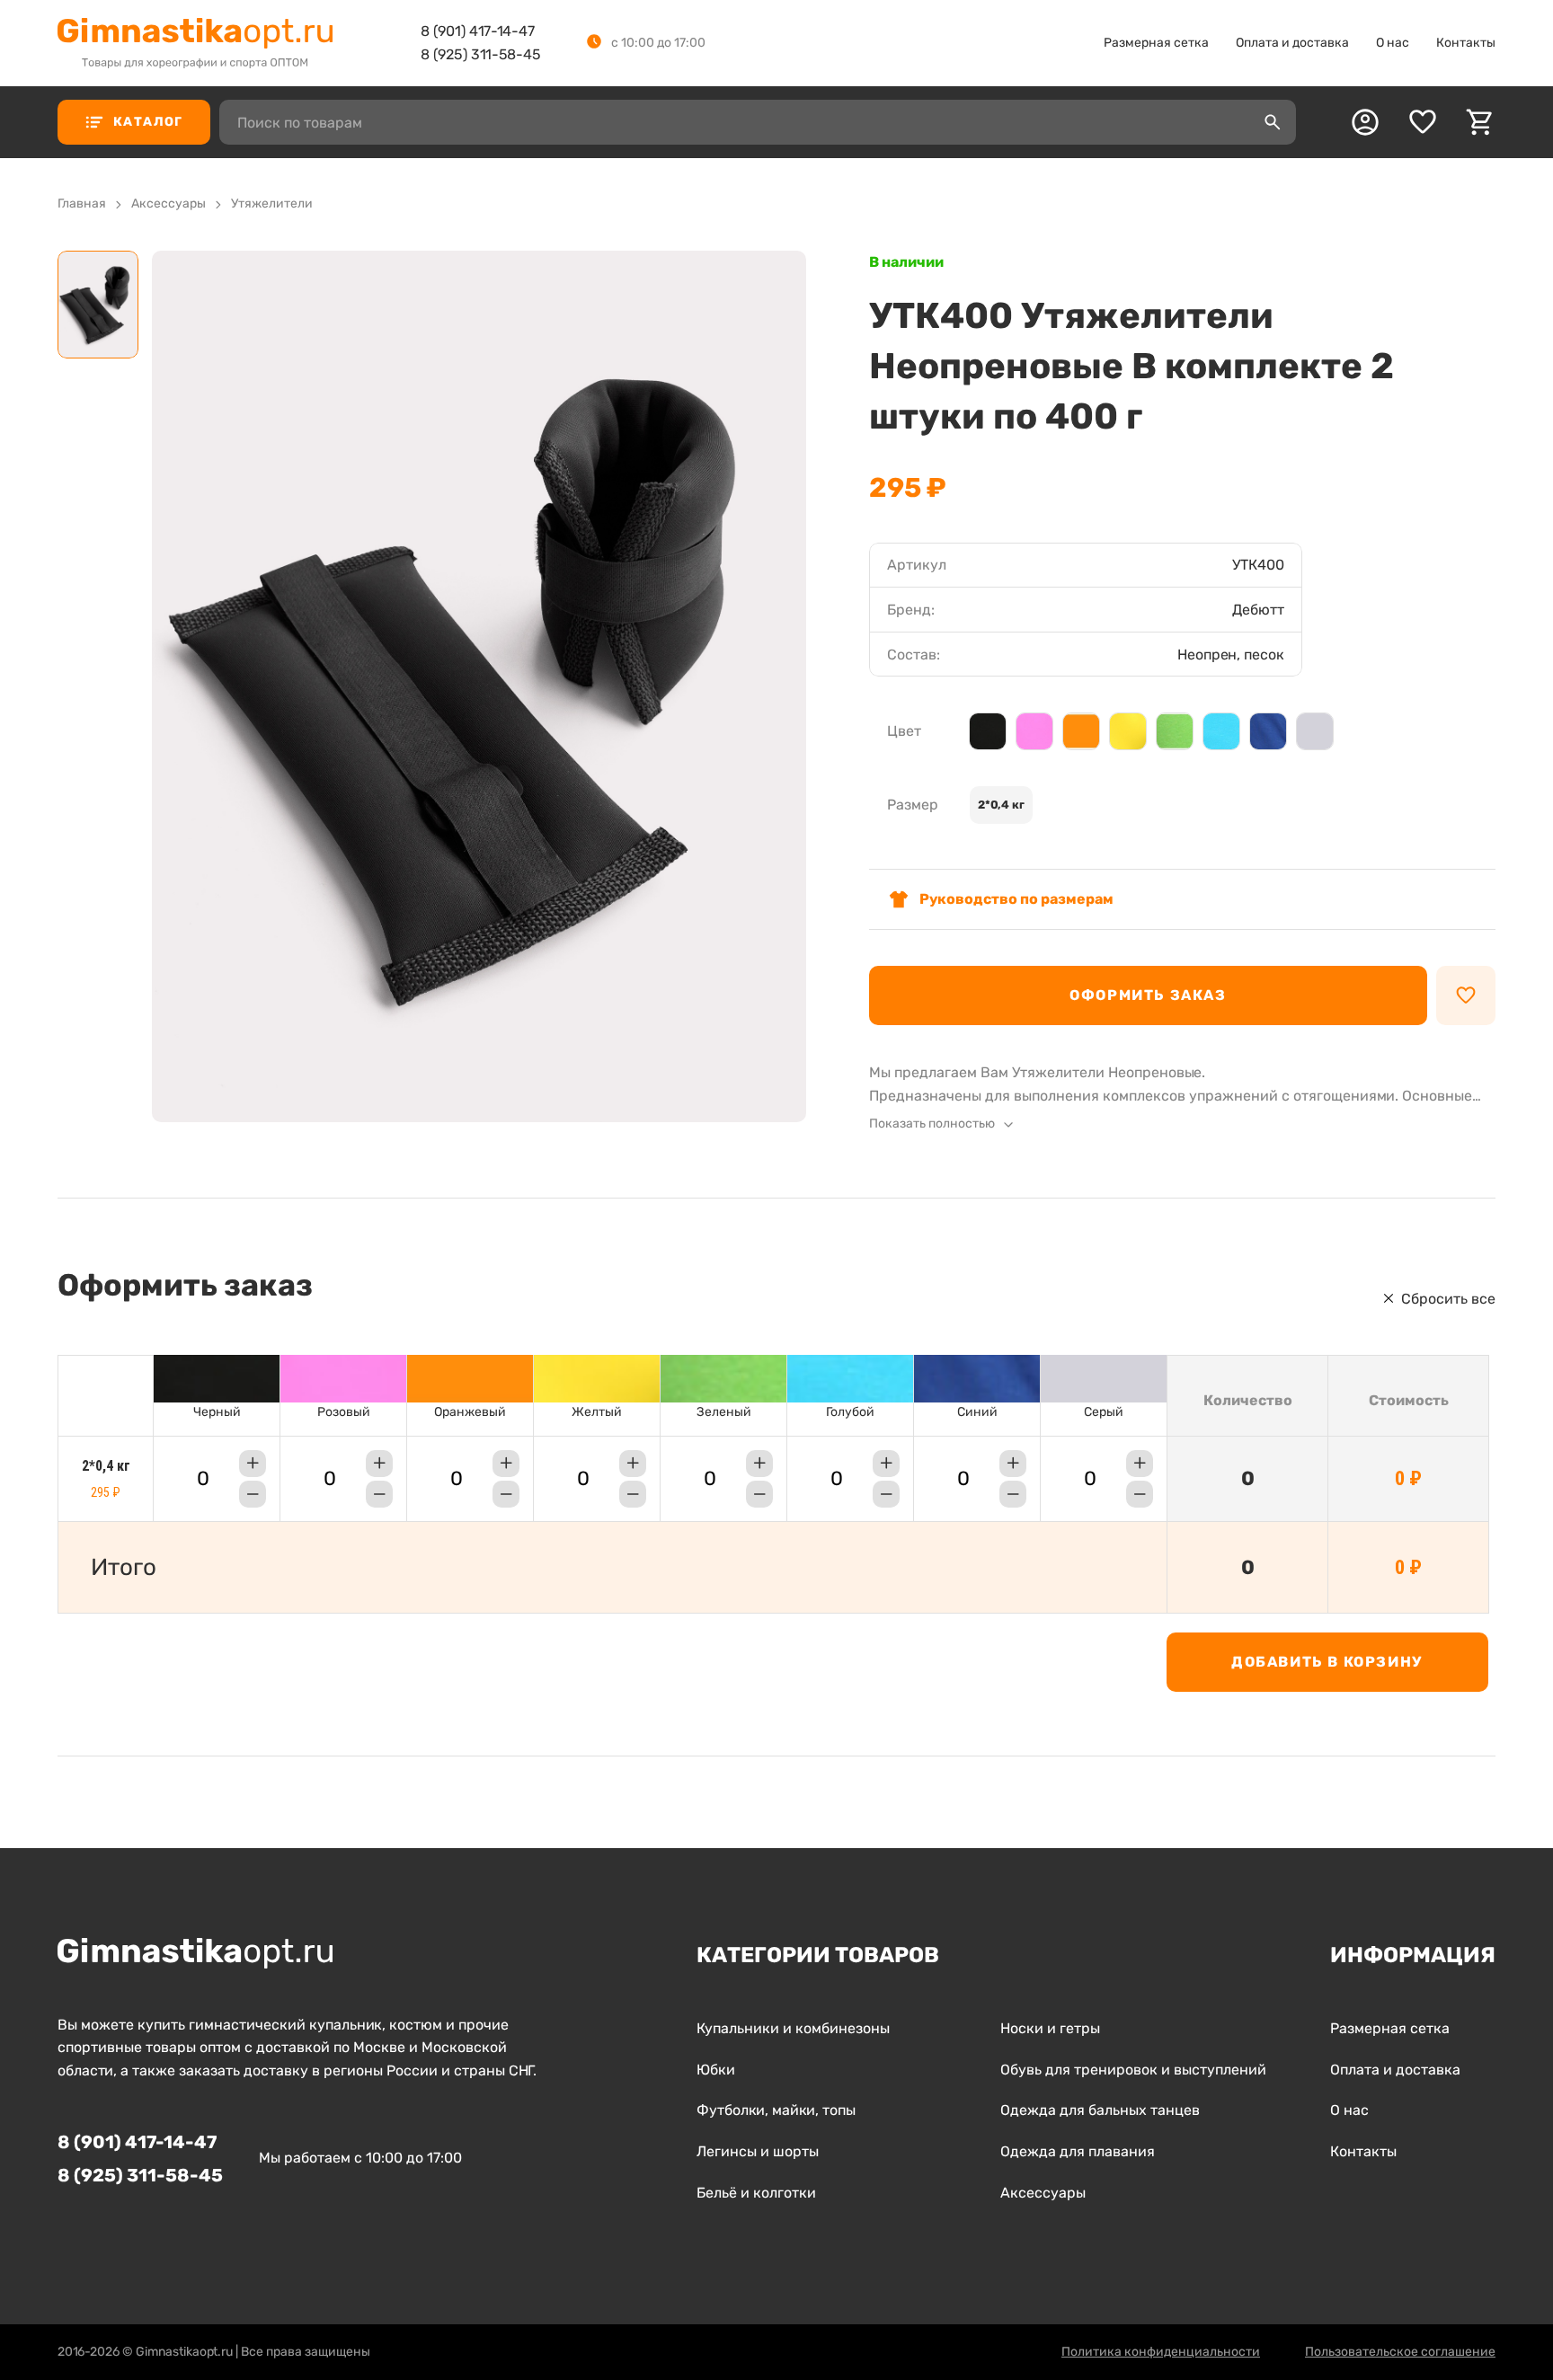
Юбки (716, 2070)
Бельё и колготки (756, 2193)
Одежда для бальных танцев (1100, 2110)
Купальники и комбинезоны (793, 2028)
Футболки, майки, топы (776, 2110)
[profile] (1365, 122)
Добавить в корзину (1327, 1662)
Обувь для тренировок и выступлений (1133, 2070)
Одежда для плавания (1078, 2151)
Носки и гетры (1050, 2028)
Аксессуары (1043, 2193)
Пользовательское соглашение (1400, 2352)
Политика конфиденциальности (1161, 2352)
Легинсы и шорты (758, 2151)
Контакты (1466, 43)
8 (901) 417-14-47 (478, 31)
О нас (1393, 43)
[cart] (1480, 122)
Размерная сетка (1156, 43)
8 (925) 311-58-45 (481, 54)
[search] (1273, 122)
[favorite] (1423, 122)
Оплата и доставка (1292, 43)
